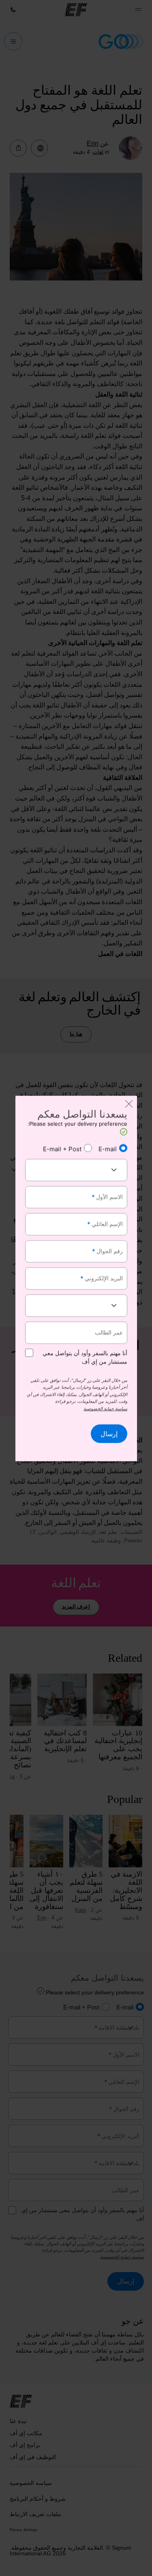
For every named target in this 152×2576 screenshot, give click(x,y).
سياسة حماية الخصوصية (105, 1409)
